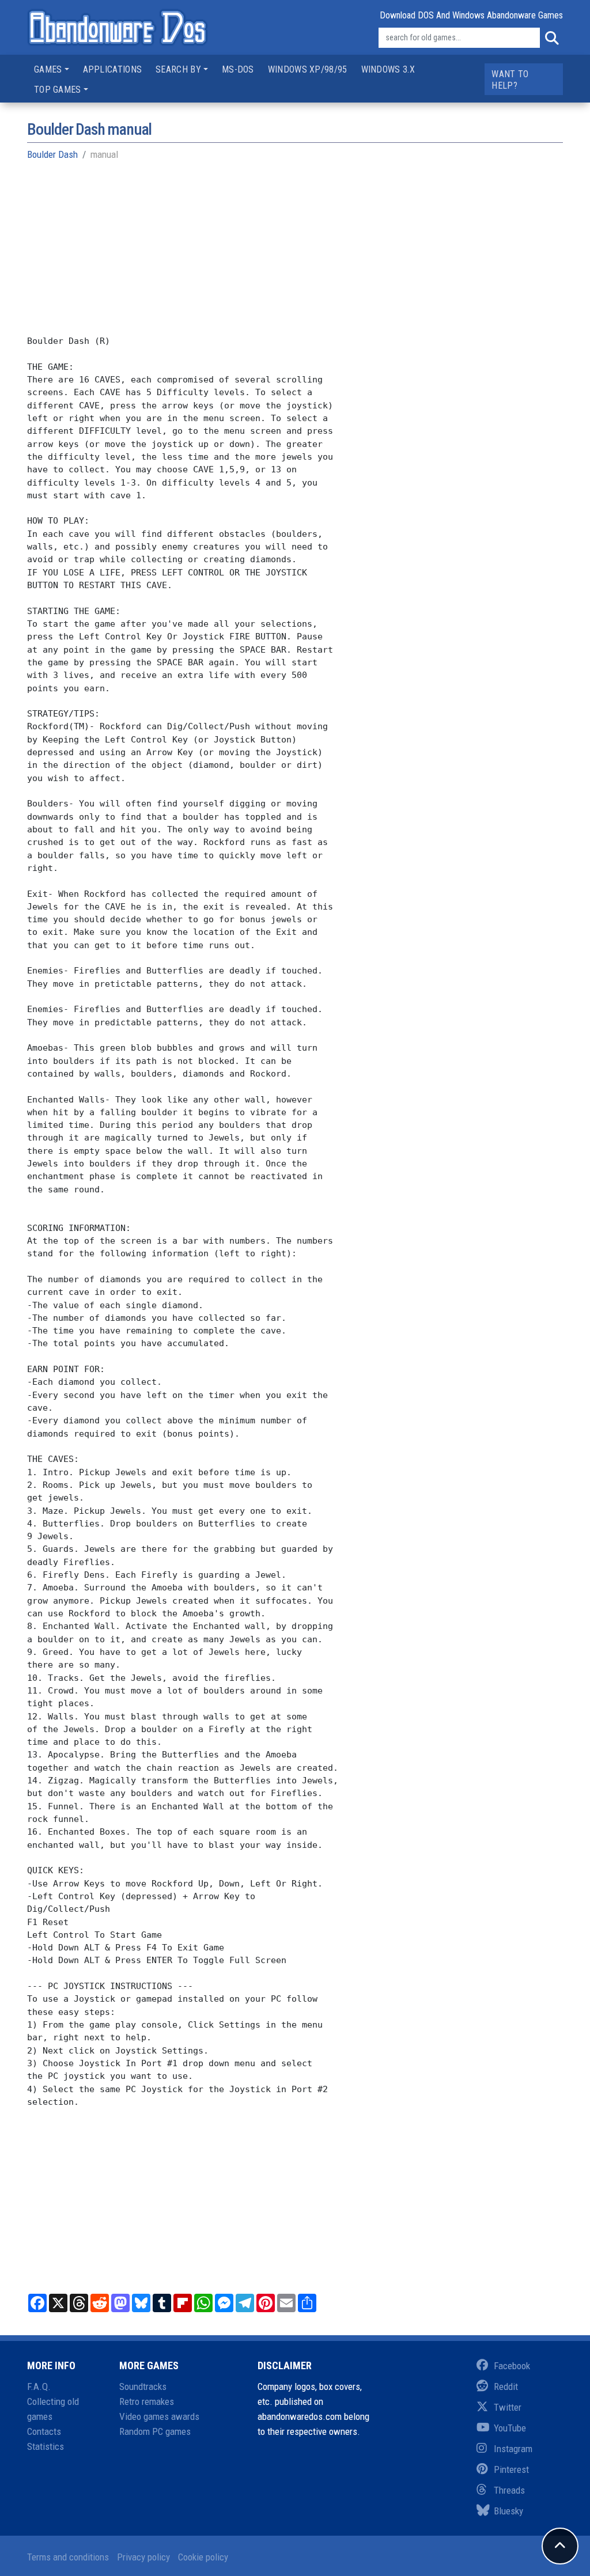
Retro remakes (147, 2401)
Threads (509, 2490)
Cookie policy (203, 2557)
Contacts (44, 2431)
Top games (58, 90)
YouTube (510, 2428)
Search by (178, 69)
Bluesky (508, 2511)
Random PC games (155, 2431)
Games (48, 69)
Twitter (508, 2407)
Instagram (513, 2449)
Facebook (512, 2366)
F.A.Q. (39, 2386)
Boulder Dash (52, 154)
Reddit (506, 2386)
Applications (113, 69)
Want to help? (510, 80)
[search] (551, 38)
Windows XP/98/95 (308, 69)
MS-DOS (238, 69)
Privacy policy (143, 2557)
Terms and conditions (68, 2557)
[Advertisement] (295, 254)
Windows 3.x (388, 69)
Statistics (46, 2446)
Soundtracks (143, 2386)
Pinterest (511, 2469)
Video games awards (159, 2416)
